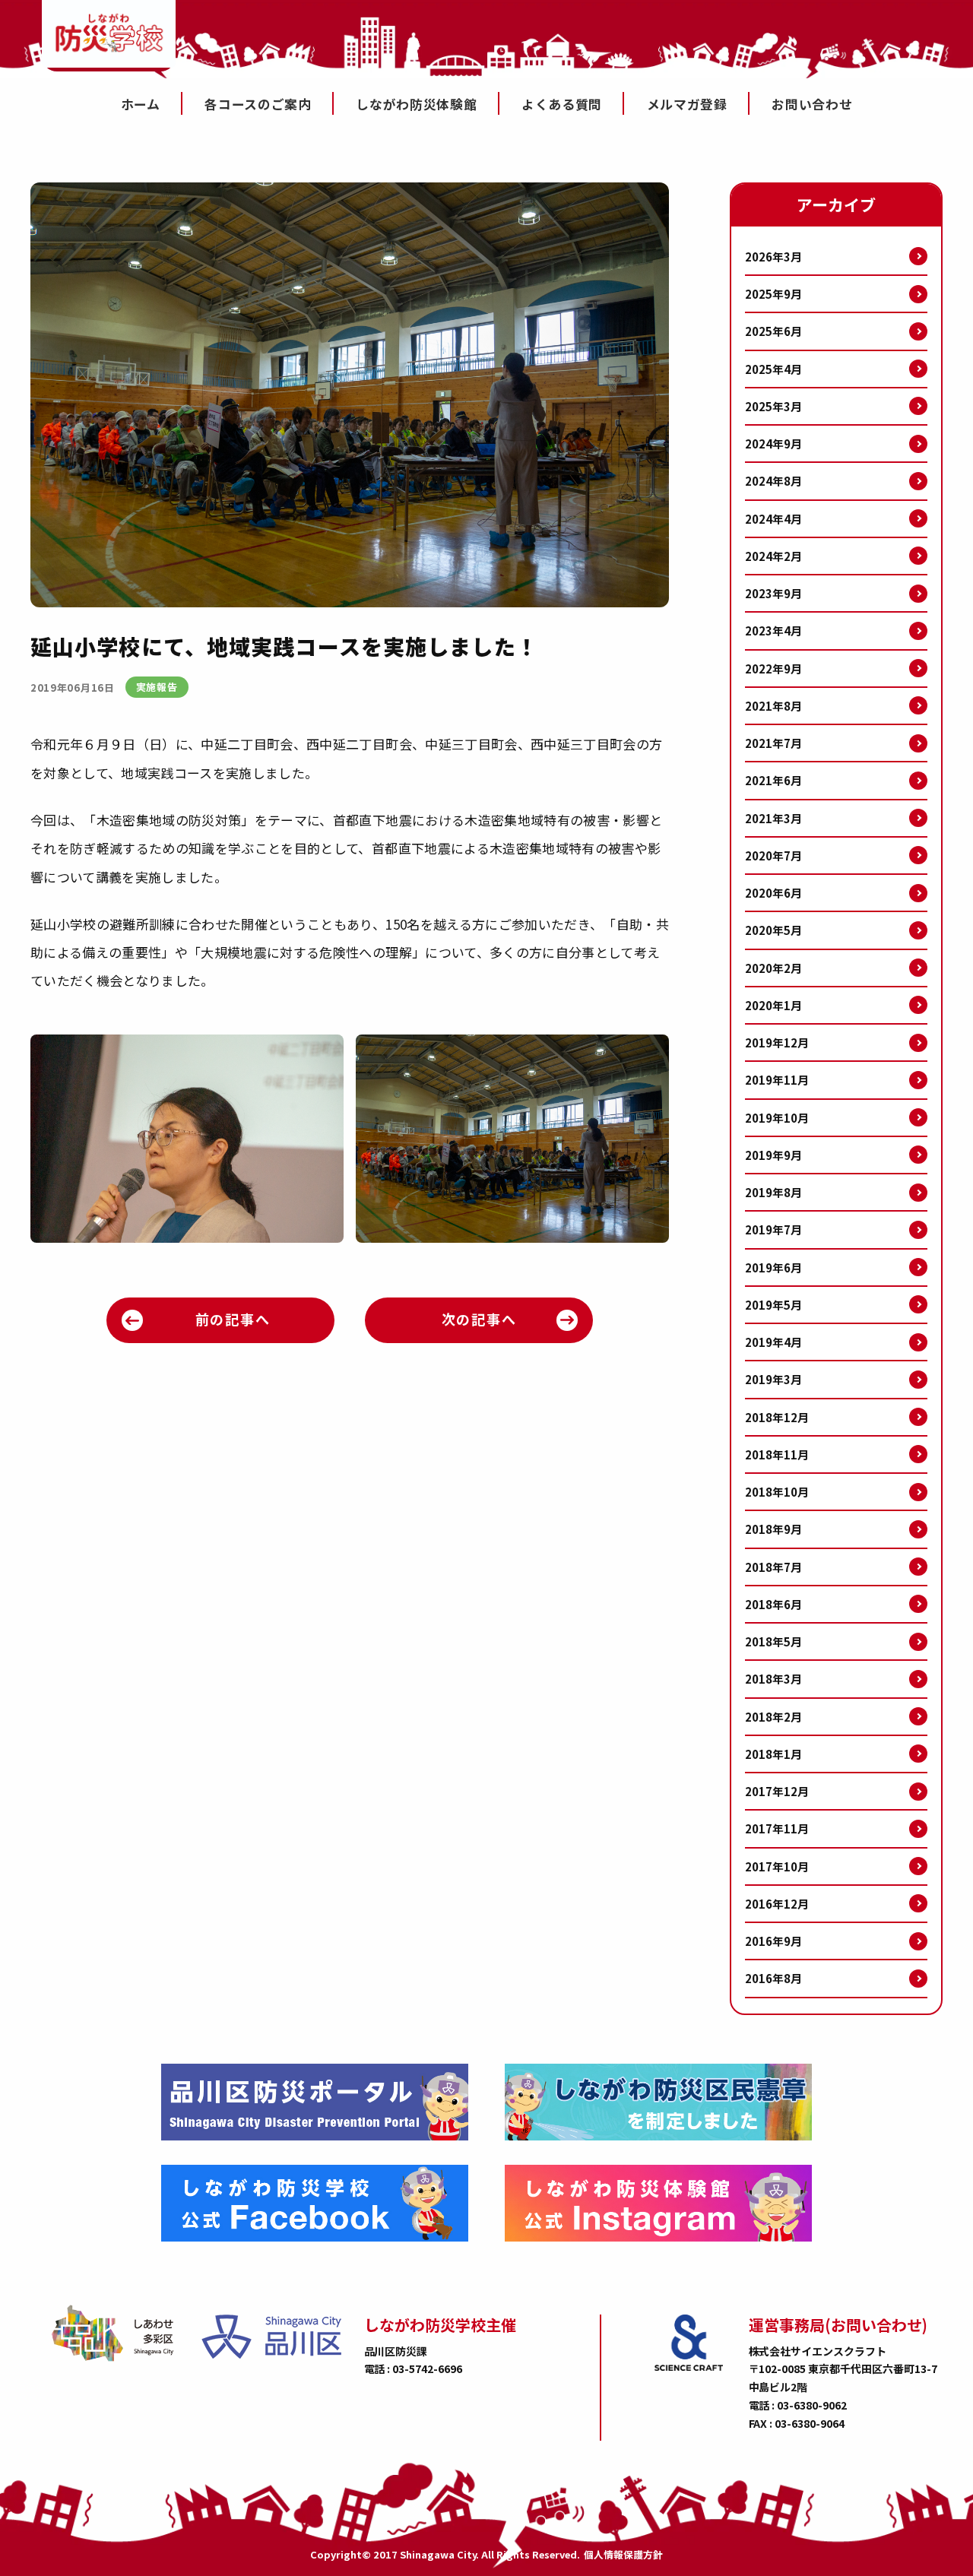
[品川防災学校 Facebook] (315, 2203)
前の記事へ (233, 1319)
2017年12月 (777, 1791)
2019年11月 (777, 1080)
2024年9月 (773, 444)
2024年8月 (773, 481)
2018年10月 (777, 1492)
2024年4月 (773, 519)
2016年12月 (777, 1904)
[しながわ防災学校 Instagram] (658, 2203)
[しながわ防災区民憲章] (658, 2102)
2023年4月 (773, 631)
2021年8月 (773, 706)
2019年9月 (773, 1155)
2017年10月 (777, 1866)
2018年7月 (773, 1567)
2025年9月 (773, 294)
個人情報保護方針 (623, 2555)
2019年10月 (777, 1118)
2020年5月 (773, 930)
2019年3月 (773, 1379)
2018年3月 (773, 1679)
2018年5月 (773, 1641)
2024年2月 (773, 556)
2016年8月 (773, 1978)
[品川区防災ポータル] (315, 2102)
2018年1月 (773, 1754)
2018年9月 (773, 1529)
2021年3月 (773, 818)
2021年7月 (773, 743)
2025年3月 (773, 406)
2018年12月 (777, 1417)
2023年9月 (773, 593)
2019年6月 (773, 1267)
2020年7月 (773, 855)
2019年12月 (777, 1042)
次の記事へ (479, 1319)
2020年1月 (773, 1005)
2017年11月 (777, 1828)
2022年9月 (773, 669)
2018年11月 (777, 1454)
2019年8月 (773, 1192)
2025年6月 (773, 331)
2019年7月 (773, 1229)
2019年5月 (773, 1305)
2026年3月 (773, 257)
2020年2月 (773, 968)
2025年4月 (773, 369)
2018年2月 (773, 1717)
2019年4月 (773, 1342)
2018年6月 (773, 1604)
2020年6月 (773, 893)
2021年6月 (773, 780)
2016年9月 (773, 1941)
